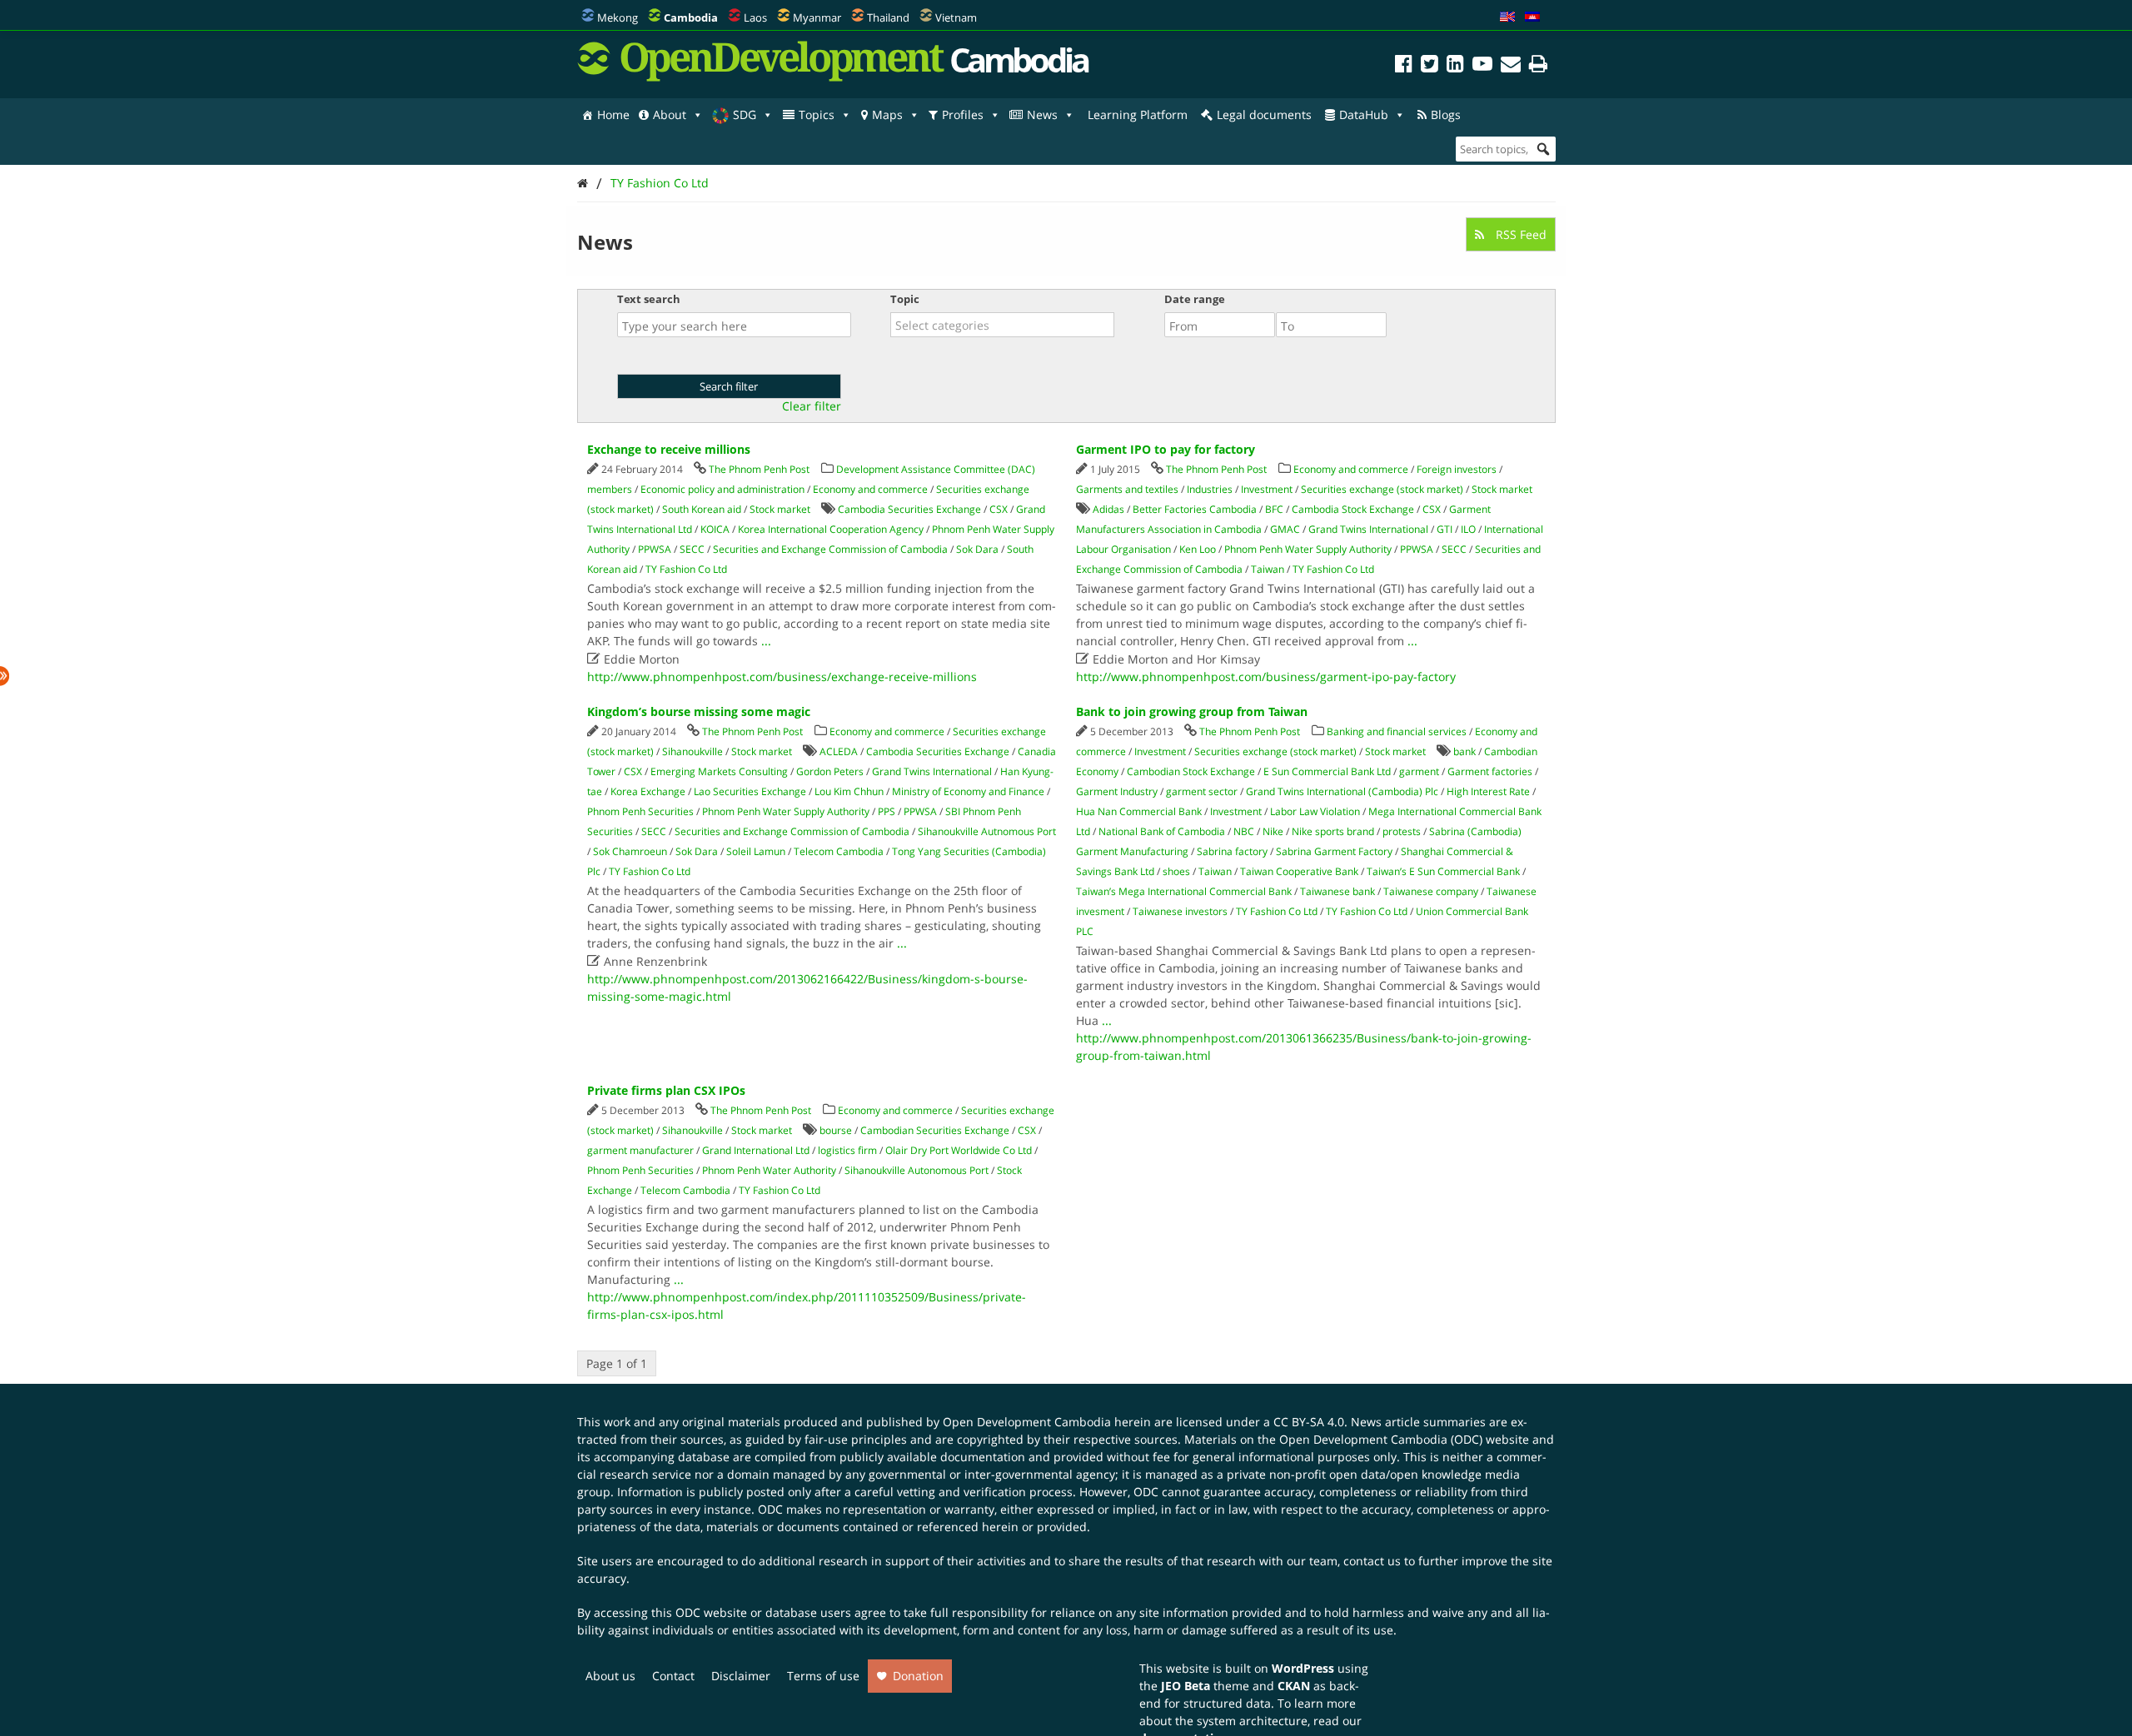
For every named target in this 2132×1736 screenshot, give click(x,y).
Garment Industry (1117, 791)
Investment (1267, 489)
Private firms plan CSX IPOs (666, 1090)
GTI (1445, 529)
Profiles (963, 114)
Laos (755, 17)
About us (610, 1676)
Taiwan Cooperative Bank (1299, 871)
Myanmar (817, 17)
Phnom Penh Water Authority (769, 1170)
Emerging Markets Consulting (719, 771)
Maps (887, 114)
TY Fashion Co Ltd (660, 183)
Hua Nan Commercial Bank (1139, 811)
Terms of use (823, 1676)
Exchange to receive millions (669, 449)
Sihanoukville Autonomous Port (917, 1170)
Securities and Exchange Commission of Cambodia (830, 549)
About (670, 114)
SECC (692, 549)
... (766, 641)
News (1042, 114)
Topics (817, 114)
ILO (1468, 529)
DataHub (1364, 114)
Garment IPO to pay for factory (1166, 449)
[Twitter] (1430, 66)
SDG (745, 114)
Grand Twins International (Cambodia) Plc (1342, 791)
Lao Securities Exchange (750, 791)
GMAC (1285, 529)
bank (1465, 751)
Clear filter (812, 406)
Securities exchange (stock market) (1382, 489)
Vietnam (956, 17)
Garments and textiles (1127, 489)
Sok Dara (977, 549)
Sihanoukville (692, 751)
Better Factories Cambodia (1195, 509)
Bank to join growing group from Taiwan (1192, 711)
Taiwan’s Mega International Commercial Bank (1184, 891)
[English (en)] (1507, 17)
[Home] (583, 183)
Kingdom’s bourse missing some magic (699, 711)
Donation (918, 1676)
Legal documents (1264, 114)
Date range (1195, 299)
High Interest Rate (1488, 791)
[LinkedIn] (1455, 66)
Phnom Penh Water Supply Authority (1308, 549)
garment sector (1202, 791)
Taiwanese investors (1180, 911)
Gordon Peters (830, 771)
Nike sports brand (1333, 831)
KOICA (715, 529)
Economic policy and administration (722, 489)
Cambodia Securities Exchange (909, 509)
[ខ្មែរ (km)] (1532, 17)
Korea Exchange (648, 791)
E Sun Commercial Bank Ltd (1327, 771)
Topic (905, 299)
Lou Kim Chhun (849, 791)
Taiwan (1268, 569)
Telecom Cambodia (839, 851)
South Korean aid (702, 509)
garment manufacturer (640, 1150)
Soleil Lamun (756, 851)
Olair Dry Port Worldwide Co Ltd (959, 1150)
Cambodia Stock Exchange (1353, 509)
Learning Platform (1138, 114)
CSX (999, 509)
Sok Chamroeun (630, 851)
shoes (1176, 871)
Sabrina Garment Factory (1334, 851)
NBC (1244, 831)
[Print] (1538, 66)
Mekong (618, 17)
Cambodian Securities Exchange (935, 1130)
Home (613, 114)
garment (1419, 771)
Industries (1210, 489)
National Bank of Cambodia (1162, 831)
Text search (649, 299)
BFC (1274, 509)
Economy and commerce (870, 489)
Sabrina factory (1232, 851)
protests (1402, 831)
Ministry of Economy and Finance (968, 791)
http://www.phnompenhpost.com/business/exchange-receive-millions (782, 676)
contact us (1372, 1561)
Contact (673, 1676)
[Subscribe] (1511, 66)
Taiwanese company (1431, 891)
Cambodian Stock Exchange (1191, 771)
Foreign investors (1457, 469)
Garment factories (1490, 771)
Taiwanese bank (1337, 891)
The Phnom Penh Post (759, 469)
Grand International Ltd (756, 1150)
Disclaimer (741, 1676)
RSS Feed (1519, 234)
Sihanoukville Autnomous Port (987, 831)
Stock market (780, 509)
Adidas (1108, 509)
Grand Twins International (1368, 529)
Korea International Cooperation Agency (831, 529)
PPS (887, 811)
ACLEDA (839, 751)
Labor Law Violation (1315, 811)
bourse (836, 1130)
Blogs (1446, 114)
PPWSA (655, 549)
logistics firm (847, 1150)
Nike (1273, 831)
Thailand (888, 17)
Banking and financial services (1397, 731)
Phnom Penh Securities (640, 811)
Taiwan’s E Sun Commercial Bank (1443, 871)
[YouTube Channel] (1482, 66)
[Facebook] (1404, 66)
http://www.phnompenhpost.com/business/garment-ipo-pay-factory (1266, 676)
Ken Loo (1198, 549)
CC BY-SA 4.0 (1309, 1422)
